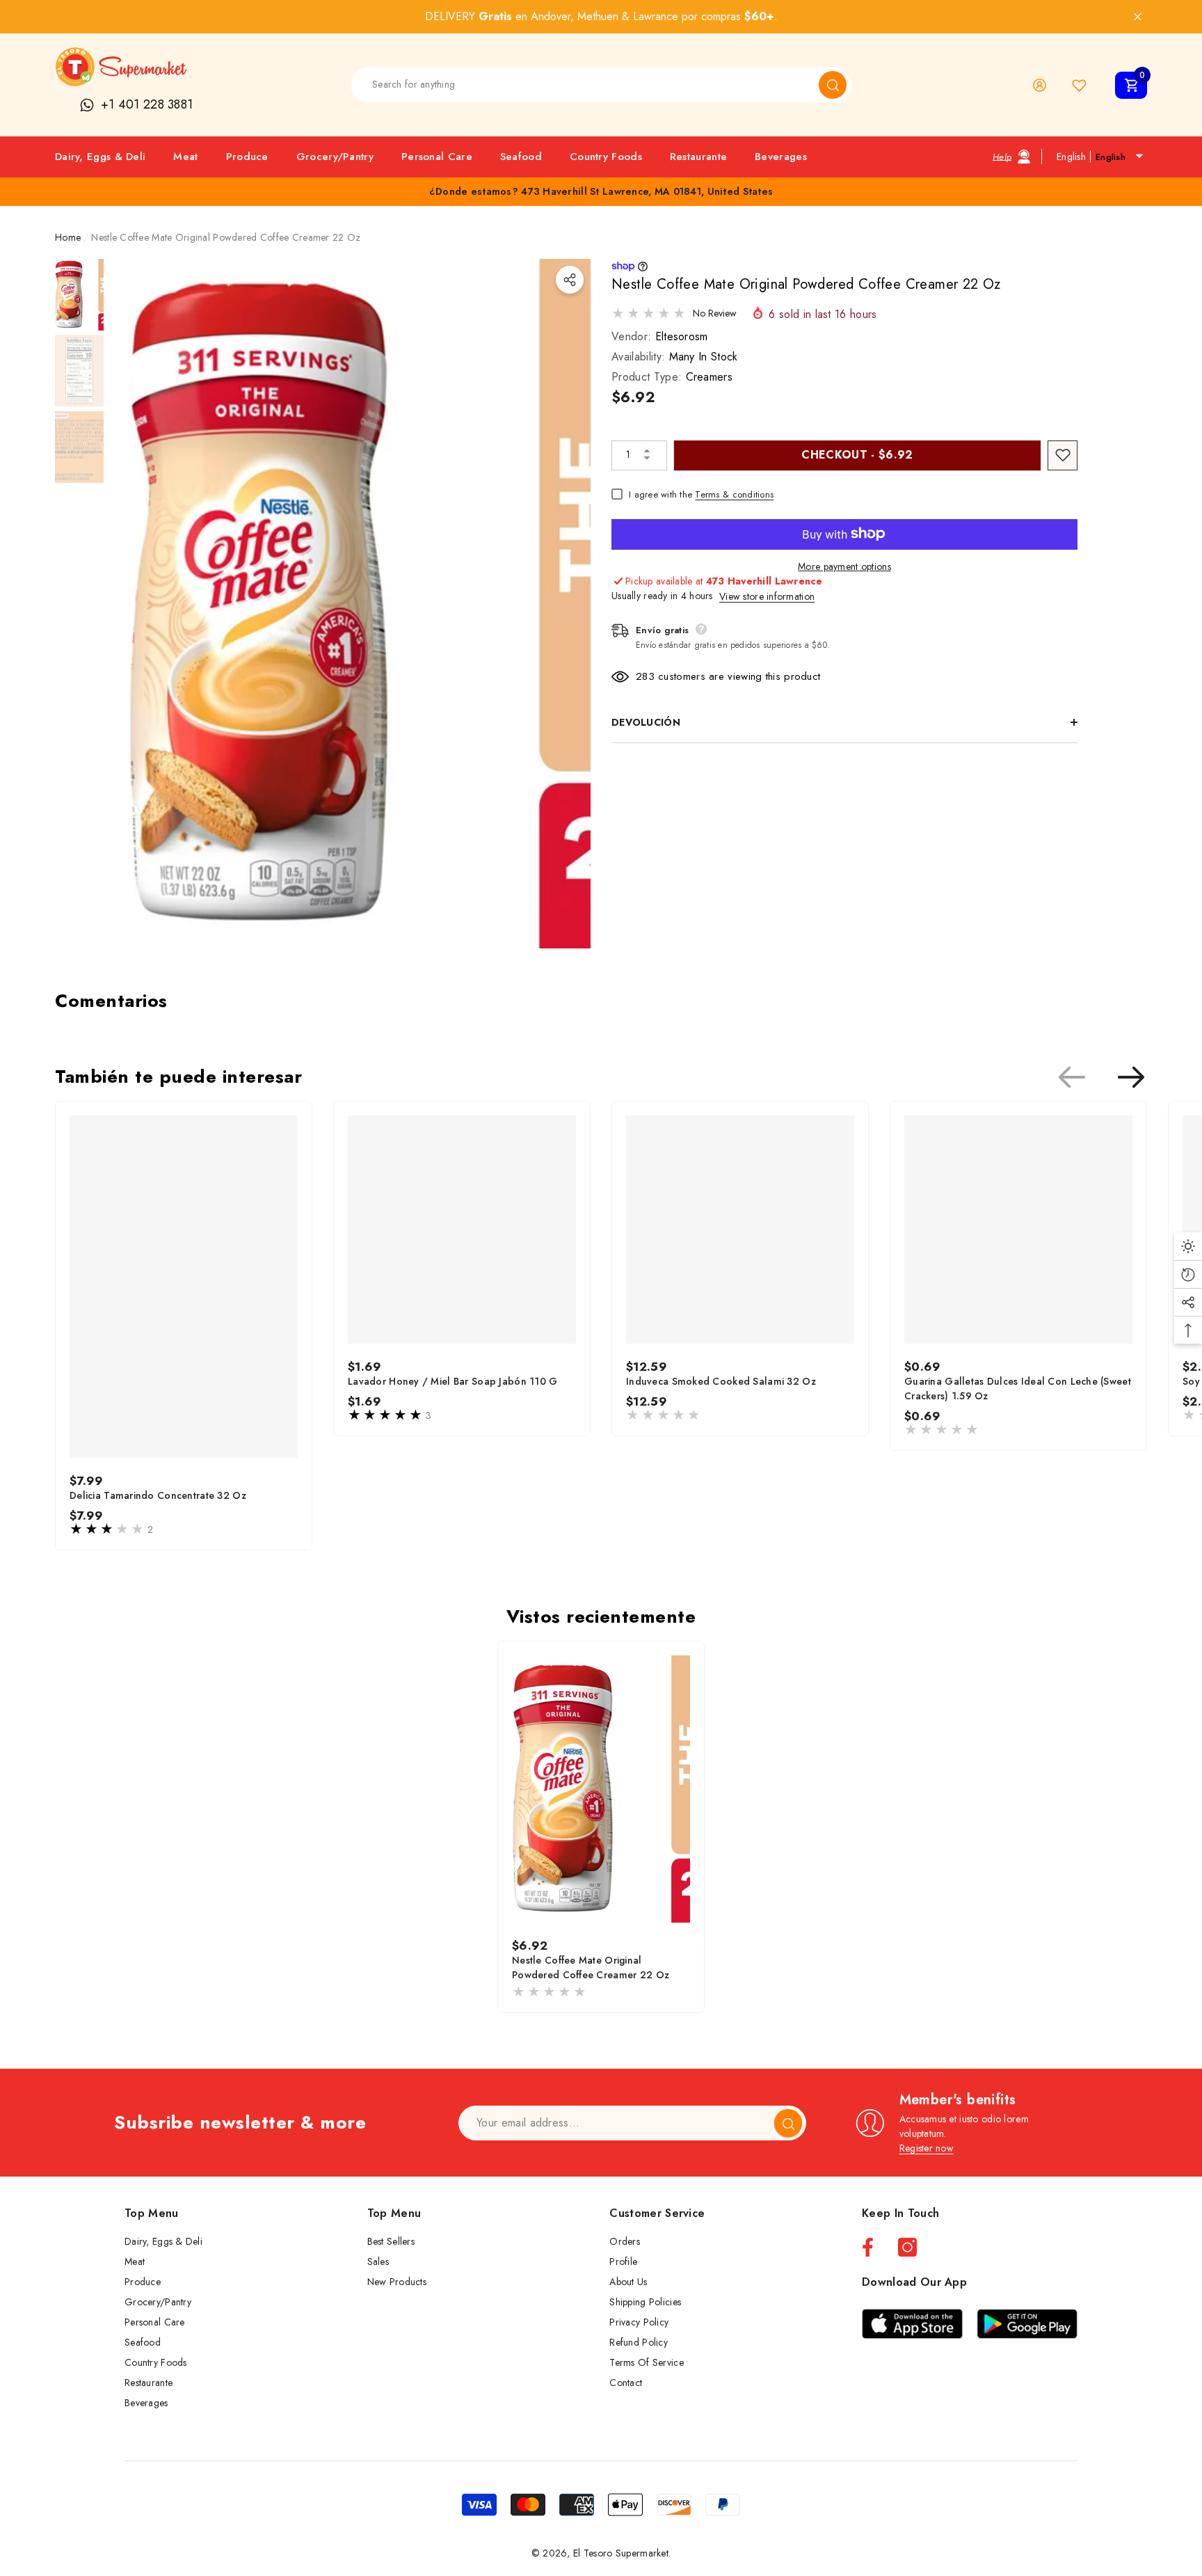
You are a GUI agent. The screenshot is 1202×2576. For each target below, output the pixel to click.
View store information (767, 596)
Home (68, 237)
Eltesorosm (682, 336)
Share (570, 280)
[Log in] (1040, 85)
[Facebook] (868, 2247)
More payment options (844, 566)
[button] (1131, 85)
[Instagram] (907, 2247)
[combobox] (585, 85)
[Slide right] (1131, 1077)
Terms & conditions (734, 494)
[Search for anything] (601, 85)
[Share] (570, 280)
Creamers (710, 376)
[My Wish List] (1079, 85)
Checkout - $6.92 (857, 454)
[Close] (1138, 17)
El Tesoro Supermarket (621, 2553)
